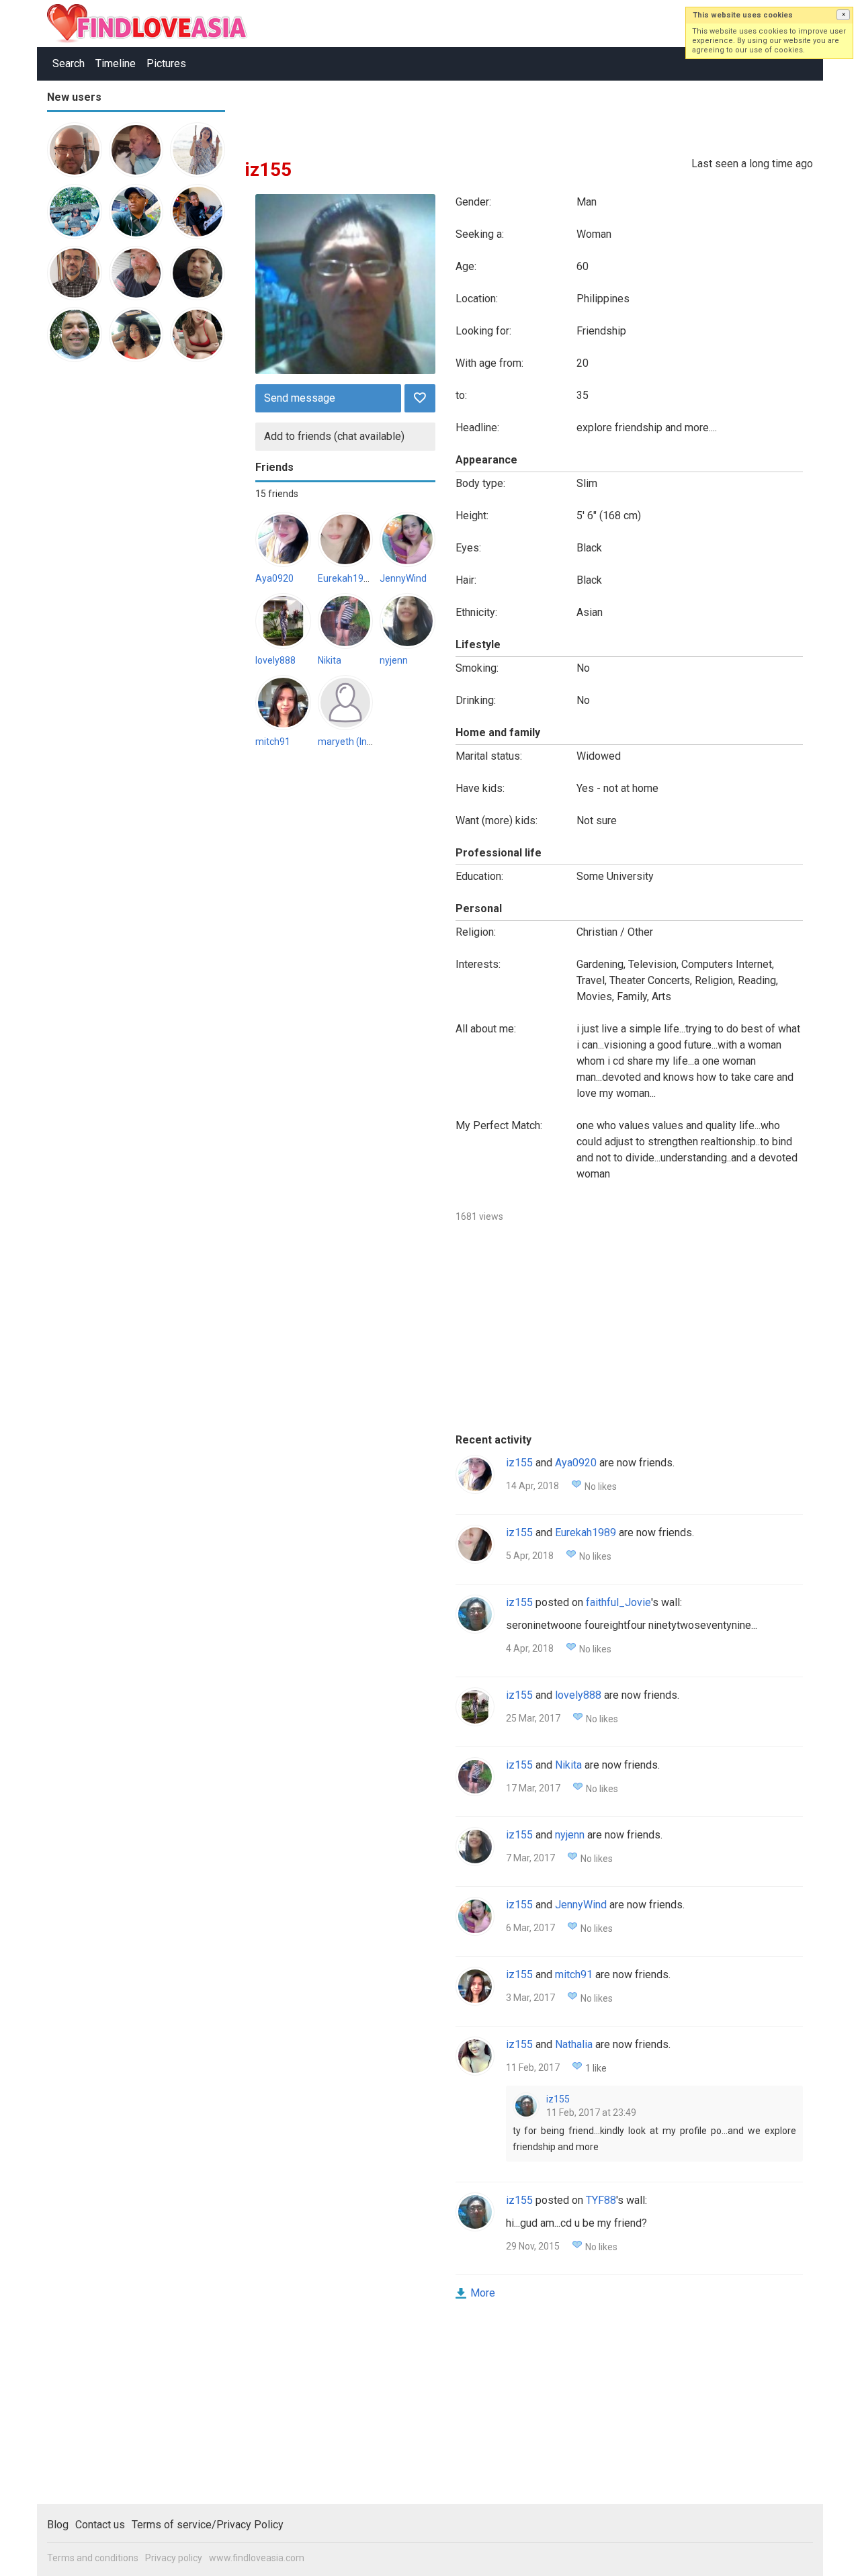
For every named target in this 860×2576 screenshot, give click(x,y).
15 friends (277, 494)
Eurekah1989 (346, 578)
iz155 (519, 1463)
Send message (300, 398)
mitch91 (273, 742)
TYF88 (601, 2200)
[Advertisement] (101, 580)
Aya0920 (274, 578)
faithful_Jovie (618, 1602)
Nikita (330, 660)
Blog (58, 2525)
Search (69, 63)
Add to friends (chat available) (334, 436)
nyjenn (394, 660)
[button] (843, 15)
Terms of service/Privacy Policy (208, 2525)
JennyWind (403, 578)
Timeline (116, 63)
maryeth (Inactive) (357, 742)
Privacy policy (174, 2558)
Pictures (166, 63)
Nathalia (574, 2044)
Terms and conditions (93, 2558)
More (483, 2293)
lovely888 (275, 660)
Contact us (100, 2525)
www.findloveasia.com (257, 2558)
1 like (596, 2068)
